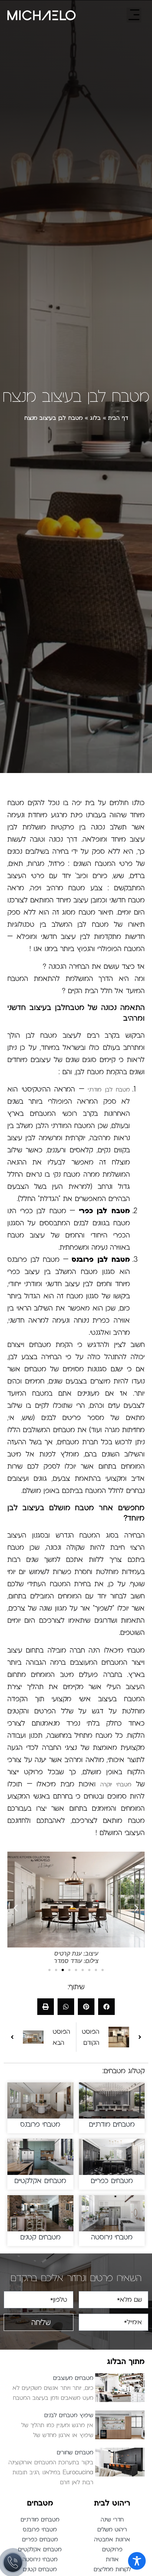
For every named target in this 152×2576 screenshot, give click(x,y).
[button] (16, 1908)
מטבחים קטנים (40, 2237)
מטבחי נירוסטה (112, 2237)
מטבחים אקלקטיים (40, 2181)
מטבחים (40, 2503)
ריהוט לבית (112, 2503)
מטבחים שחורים (75, 2453)
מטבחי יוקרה (116, 1785)
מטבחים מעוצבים (73, 2378)
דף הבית (118, 418)
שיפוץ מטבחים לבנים (69, 2415)
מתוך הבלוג (126, 2361)
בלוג (95, 418)
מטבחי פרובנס (40, 2124)
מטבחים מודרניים (112, 2124)
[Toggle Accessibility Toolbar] (137, 2561)
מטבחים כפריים (112, 2181)
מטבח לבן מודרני (109, 1090)
